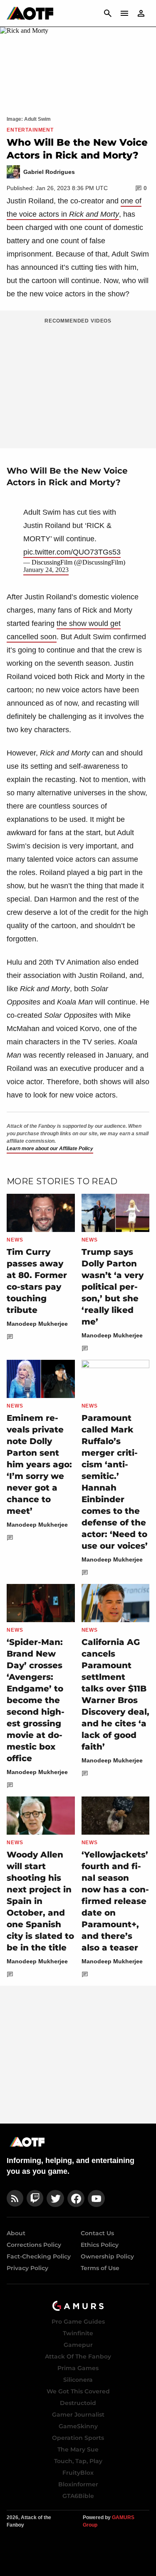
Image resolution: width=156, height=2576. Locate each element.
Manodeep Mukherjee (37, 1324)
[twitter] (55, 2198)
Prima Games (78, 2368)
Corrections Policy (34, 2245)
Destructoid (78, 2403)
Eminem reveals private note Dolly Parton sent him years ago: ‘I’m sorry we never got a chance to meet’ (39, 1464)
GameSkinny (78, 2426)
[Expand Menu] (124, 13)
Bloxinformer (78, 2484)
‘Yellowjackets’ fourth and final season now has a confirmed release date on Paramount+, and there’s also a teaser (115, 1901)
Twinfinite (78, 2333)
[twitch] (35, 2198)
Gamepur (78, 2345)
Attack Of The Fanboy (78, 2356)
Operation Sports (78, 2438)
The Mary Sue (78, 2449)
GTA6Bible (78, 2496)
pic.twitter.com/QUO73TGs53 (72, 552)
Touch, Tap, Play (78, 2461)
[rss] (15, 2198)
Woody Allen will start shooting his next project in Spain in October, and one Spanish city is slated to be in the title (40, 1901)
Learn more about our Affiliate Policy (50, 1149)
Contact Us (97, 2233)
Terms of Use (100, 2268)
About (16, 2233)
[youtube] (97, 2198)
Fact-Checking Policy (39, 2256)
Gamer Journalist (78, 2415)
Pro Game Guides (78, 2322)
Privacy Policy (27, 2268)
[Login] (141, 13)
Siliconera (78, 2380)
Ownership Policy (107, 2256)
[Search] (108, 13)
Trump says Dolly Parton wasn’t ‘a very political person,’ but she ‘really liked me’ (113, 1287)
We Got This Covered (78, 2391)
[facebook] (76, 2198)
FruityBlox (78, 2473)
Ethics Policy (100, 2245)
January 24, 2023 (46, 570)
